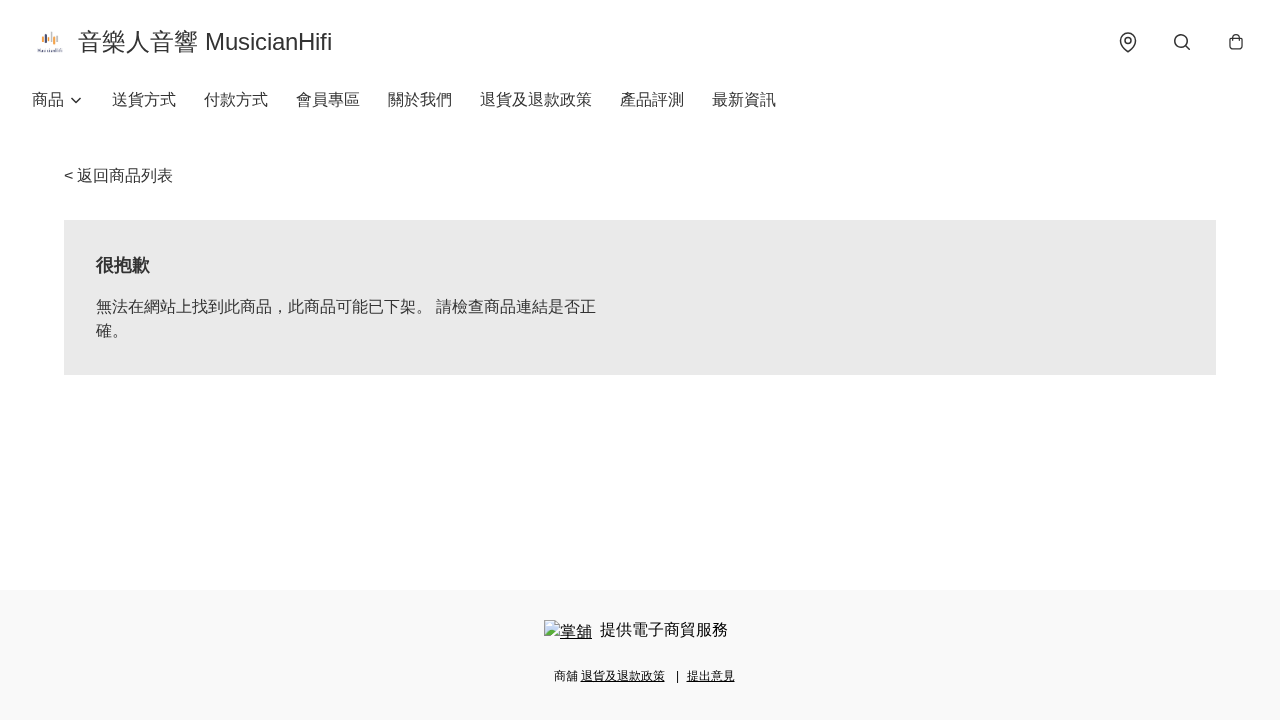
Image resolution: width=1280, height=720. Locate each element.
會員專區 (328, 99)
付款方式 (236, 99)
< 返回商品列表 (118, 175)
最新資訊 (744, 99)
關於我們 (420, 99)
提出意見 (711, 676)
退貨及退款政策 (536, 99)
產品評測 (652, 99)
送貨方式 (144, 99)
